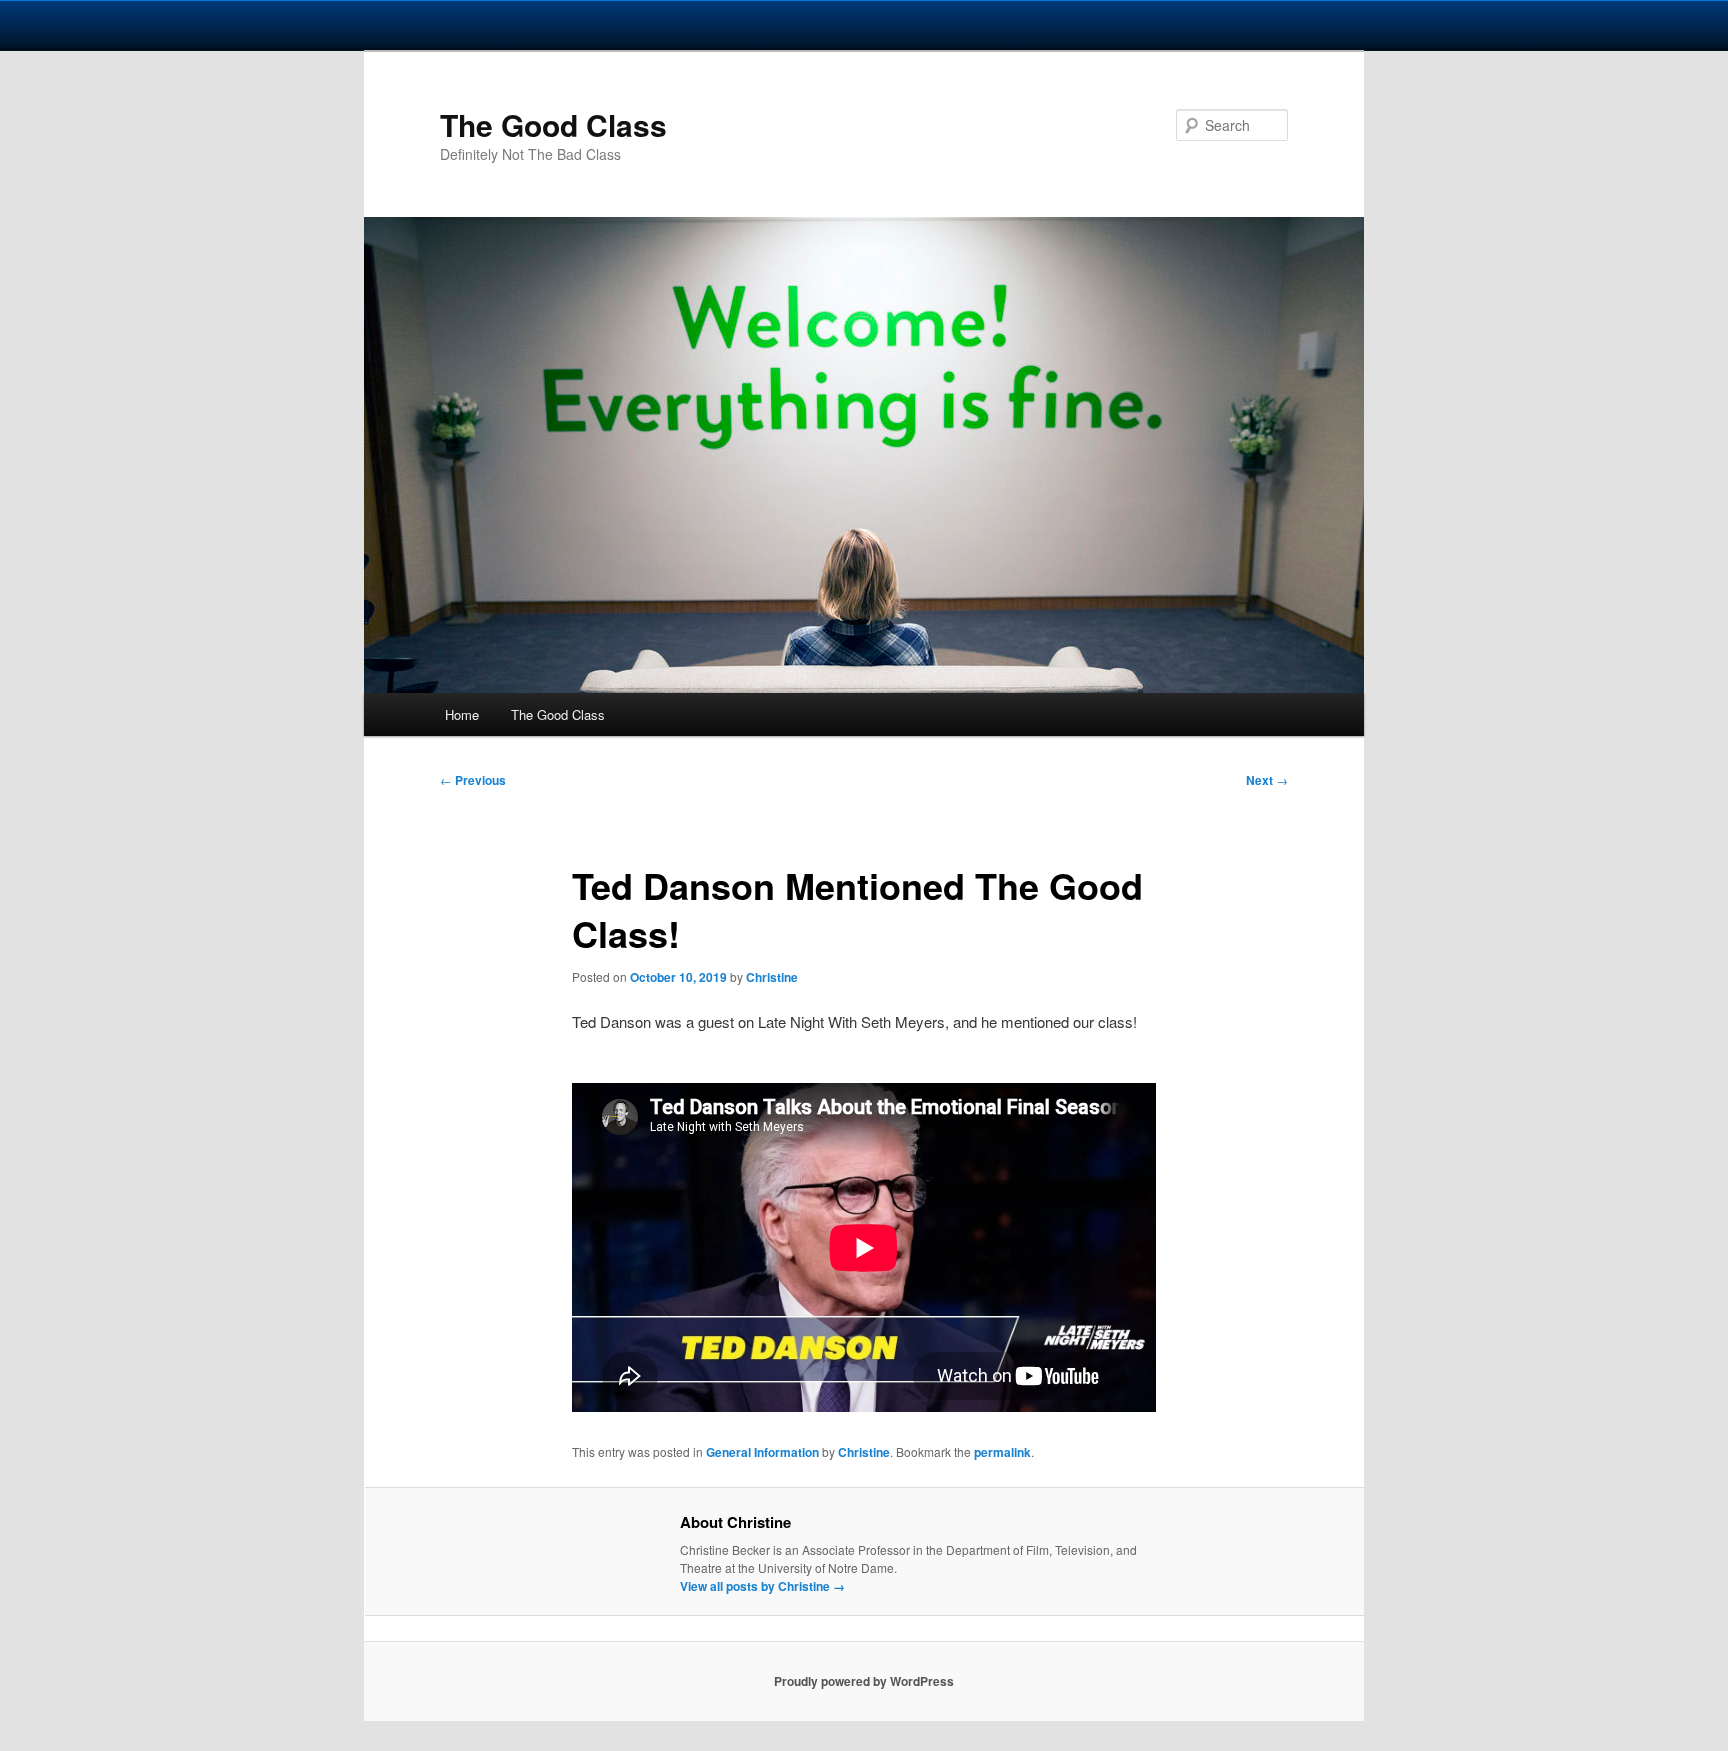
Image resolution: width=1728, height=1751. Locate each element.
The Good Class (553, 124)
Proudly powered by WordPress (864, 1681)
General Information (762, 1452)
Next (1267, 780)
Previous (473, 780)
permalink (1002, 1452)
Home (462, 714)
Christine (772, 977)
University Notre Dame (182, 25)
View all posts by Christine (762, 1586)
